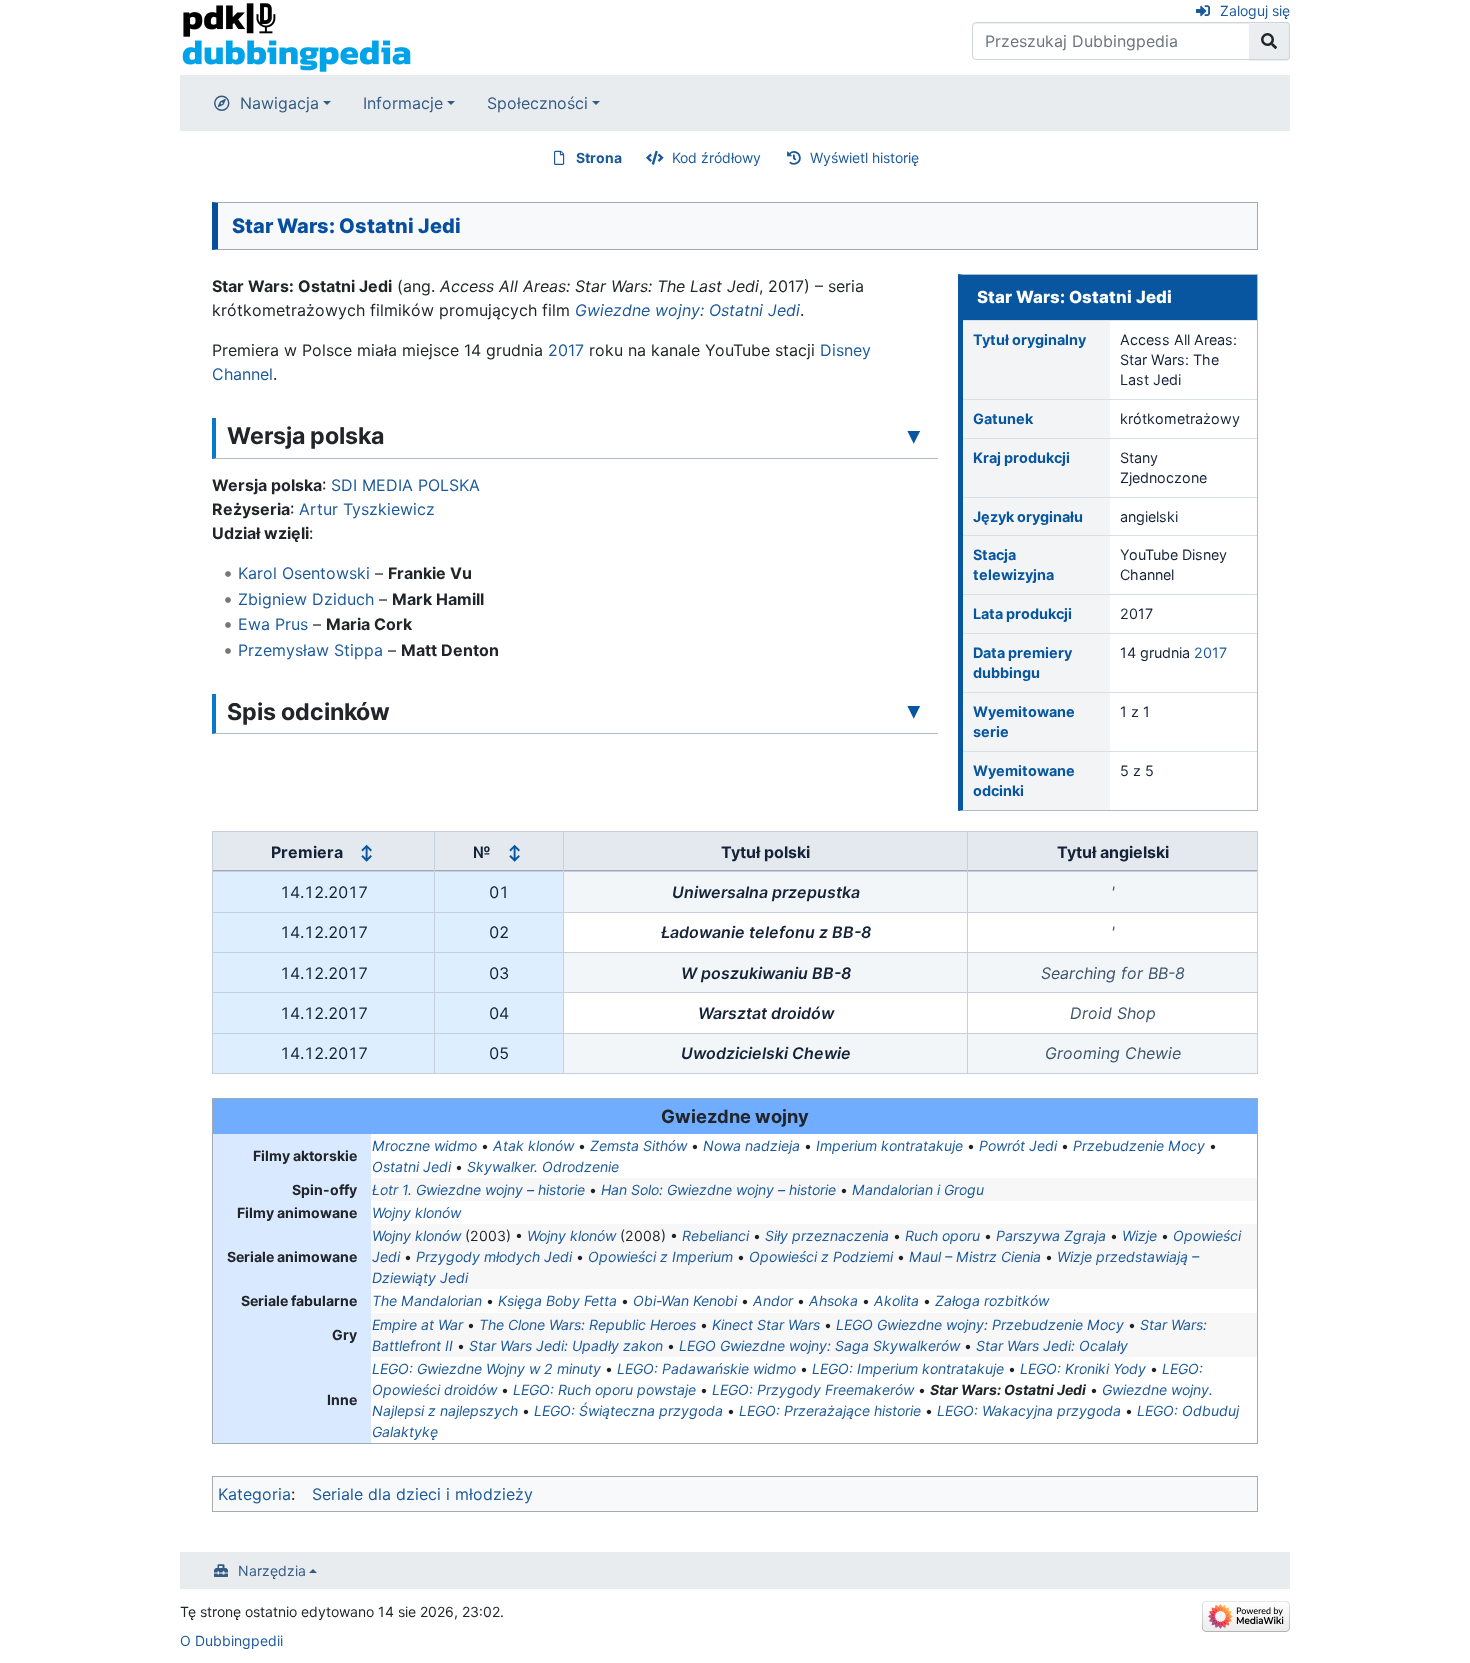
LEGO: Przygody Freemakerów (813, 1389)
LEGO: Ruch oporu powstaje (604, 1389)
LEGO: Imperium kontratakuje (908, 1368)
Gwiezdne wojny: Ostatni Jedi (687, 310)
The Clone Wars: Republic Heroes (587, 1324)
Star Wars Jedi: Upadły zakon (566, 1345)
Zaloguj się (1255, 10)
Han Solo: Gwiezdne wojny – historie (718, 1189)
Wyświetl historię (864, 157)
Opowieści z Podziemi (821, 1256)
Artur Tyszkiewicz (367, 509)
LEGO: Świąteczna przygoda (628, 1410)
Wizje (1139, 1235)
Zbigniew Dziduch (306, 599)
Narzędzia (272, 1570)
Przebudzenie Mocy (1139, 1145)
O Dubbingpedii (231, 1640)
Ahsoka (833, 1300)
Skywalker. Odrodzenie (543, 1166)
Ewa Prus (273, 624)
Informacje (403, 103)
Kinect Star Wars (766, 1324)
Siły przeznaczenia (827, 1235)
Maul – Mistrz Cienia (975, 1256)
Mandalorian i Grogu (918, 1189)
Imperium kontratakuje (889, 1145)
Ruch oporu (942, 1235)
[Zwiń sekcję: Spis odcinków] (914, 711)
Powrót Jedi (1018, 1145)
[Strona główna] (296, 36)
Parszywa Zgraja (1051, 1235)
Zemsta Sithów (638, 1145)
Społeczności (537, 103)
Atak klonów (533, 1145)
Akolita (896, 1300)
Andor (773, 1300)
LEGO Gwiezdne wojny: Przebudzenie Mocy (980, 1324)
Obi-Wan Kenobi (685, 1300)
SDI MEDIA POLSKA (405, 485)
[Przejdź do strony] (1269, 41)
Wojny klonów (416, 1212)
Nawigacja (279, 103)
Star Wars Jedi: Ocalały (1052, 1345)
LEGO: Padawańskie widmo (706, 1368)
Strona (599, 157)
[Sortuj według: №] (514, 852)
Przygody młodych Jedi (494, 1256)
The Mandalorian (427, 1300)
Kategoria (254, 1494)
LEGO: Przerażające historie (830, 1410)
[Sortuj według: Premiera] (366, 852)
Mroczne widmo (424, 1145)
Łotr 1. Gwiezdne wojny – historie (478, 1189)
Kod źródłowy (716, 157)
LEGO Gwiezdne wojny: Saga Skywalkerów (819, 1345)
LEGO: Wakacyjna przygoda (1029, 1410)
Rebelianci (715, 1235)
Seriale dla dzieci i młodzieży (422, 1494)
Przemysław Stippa (310, 650)
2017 (1210, 652)
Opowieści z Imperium (660, 1256)
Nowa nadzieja (751, 1145)
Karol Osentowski (304, 573)
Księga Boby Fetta (557, 1300)
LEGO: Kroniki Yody (1083, 1368)
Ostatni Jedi (411, 1166)
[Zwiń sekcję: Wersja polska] (914, 435)
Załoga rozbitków (992, 1300)
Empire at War (417, 1324)
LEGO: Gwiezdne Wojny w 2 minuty (486, 1368)
